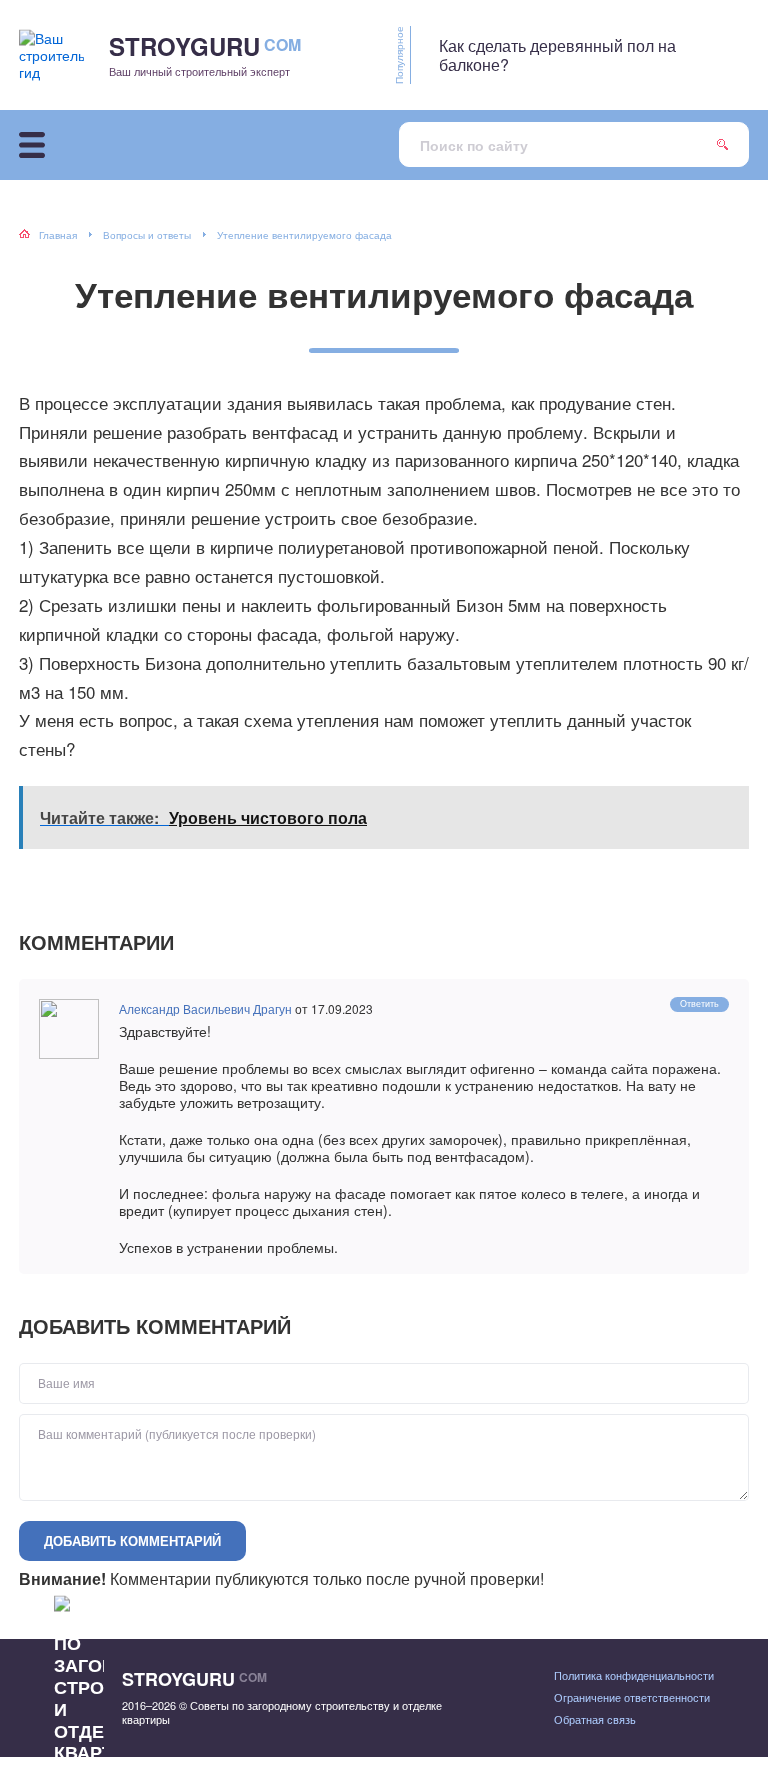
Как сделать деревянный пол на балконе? (557, 55)
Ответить (699, 1003)
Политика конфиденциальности (634, 1675)
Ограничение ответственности (632, 1697)
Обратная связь (595, 1719)
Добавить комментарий (132, 1540)
